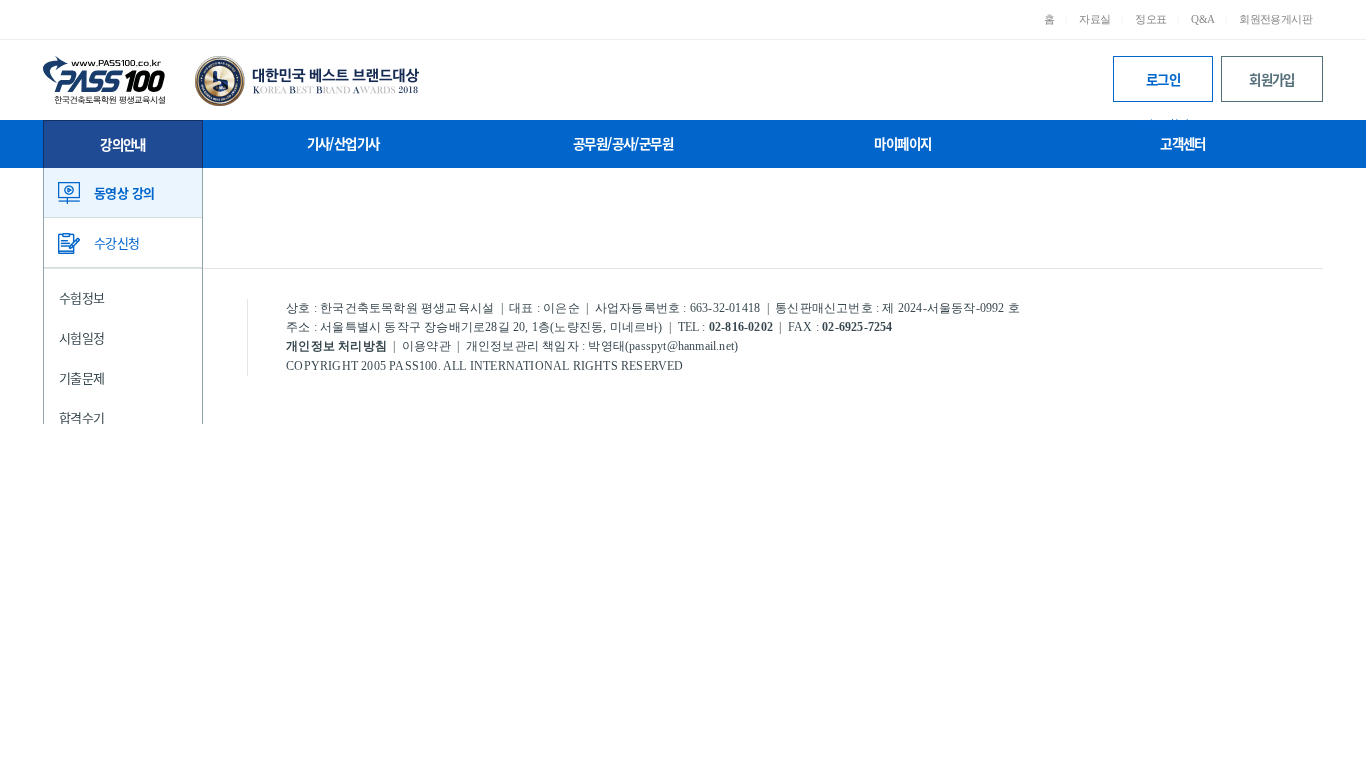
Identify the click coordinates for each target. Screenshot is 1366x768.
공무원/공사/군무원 (623, 143)
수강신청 (117, 242)
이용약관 (426, 346)
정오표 (1150, 19)
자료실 (1094, 19)
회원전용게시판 (1275, 19)
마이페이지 (902, 143)
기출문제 (82, 377)
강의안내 (123, 144)
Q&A (1202, 19)
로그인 (1163, 85)
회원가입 (1272, 79)
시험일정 (82, 337)
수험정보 (82, 297)
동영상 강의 (124, 192)
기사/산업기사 (343, 143)
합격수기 (82, 417)
